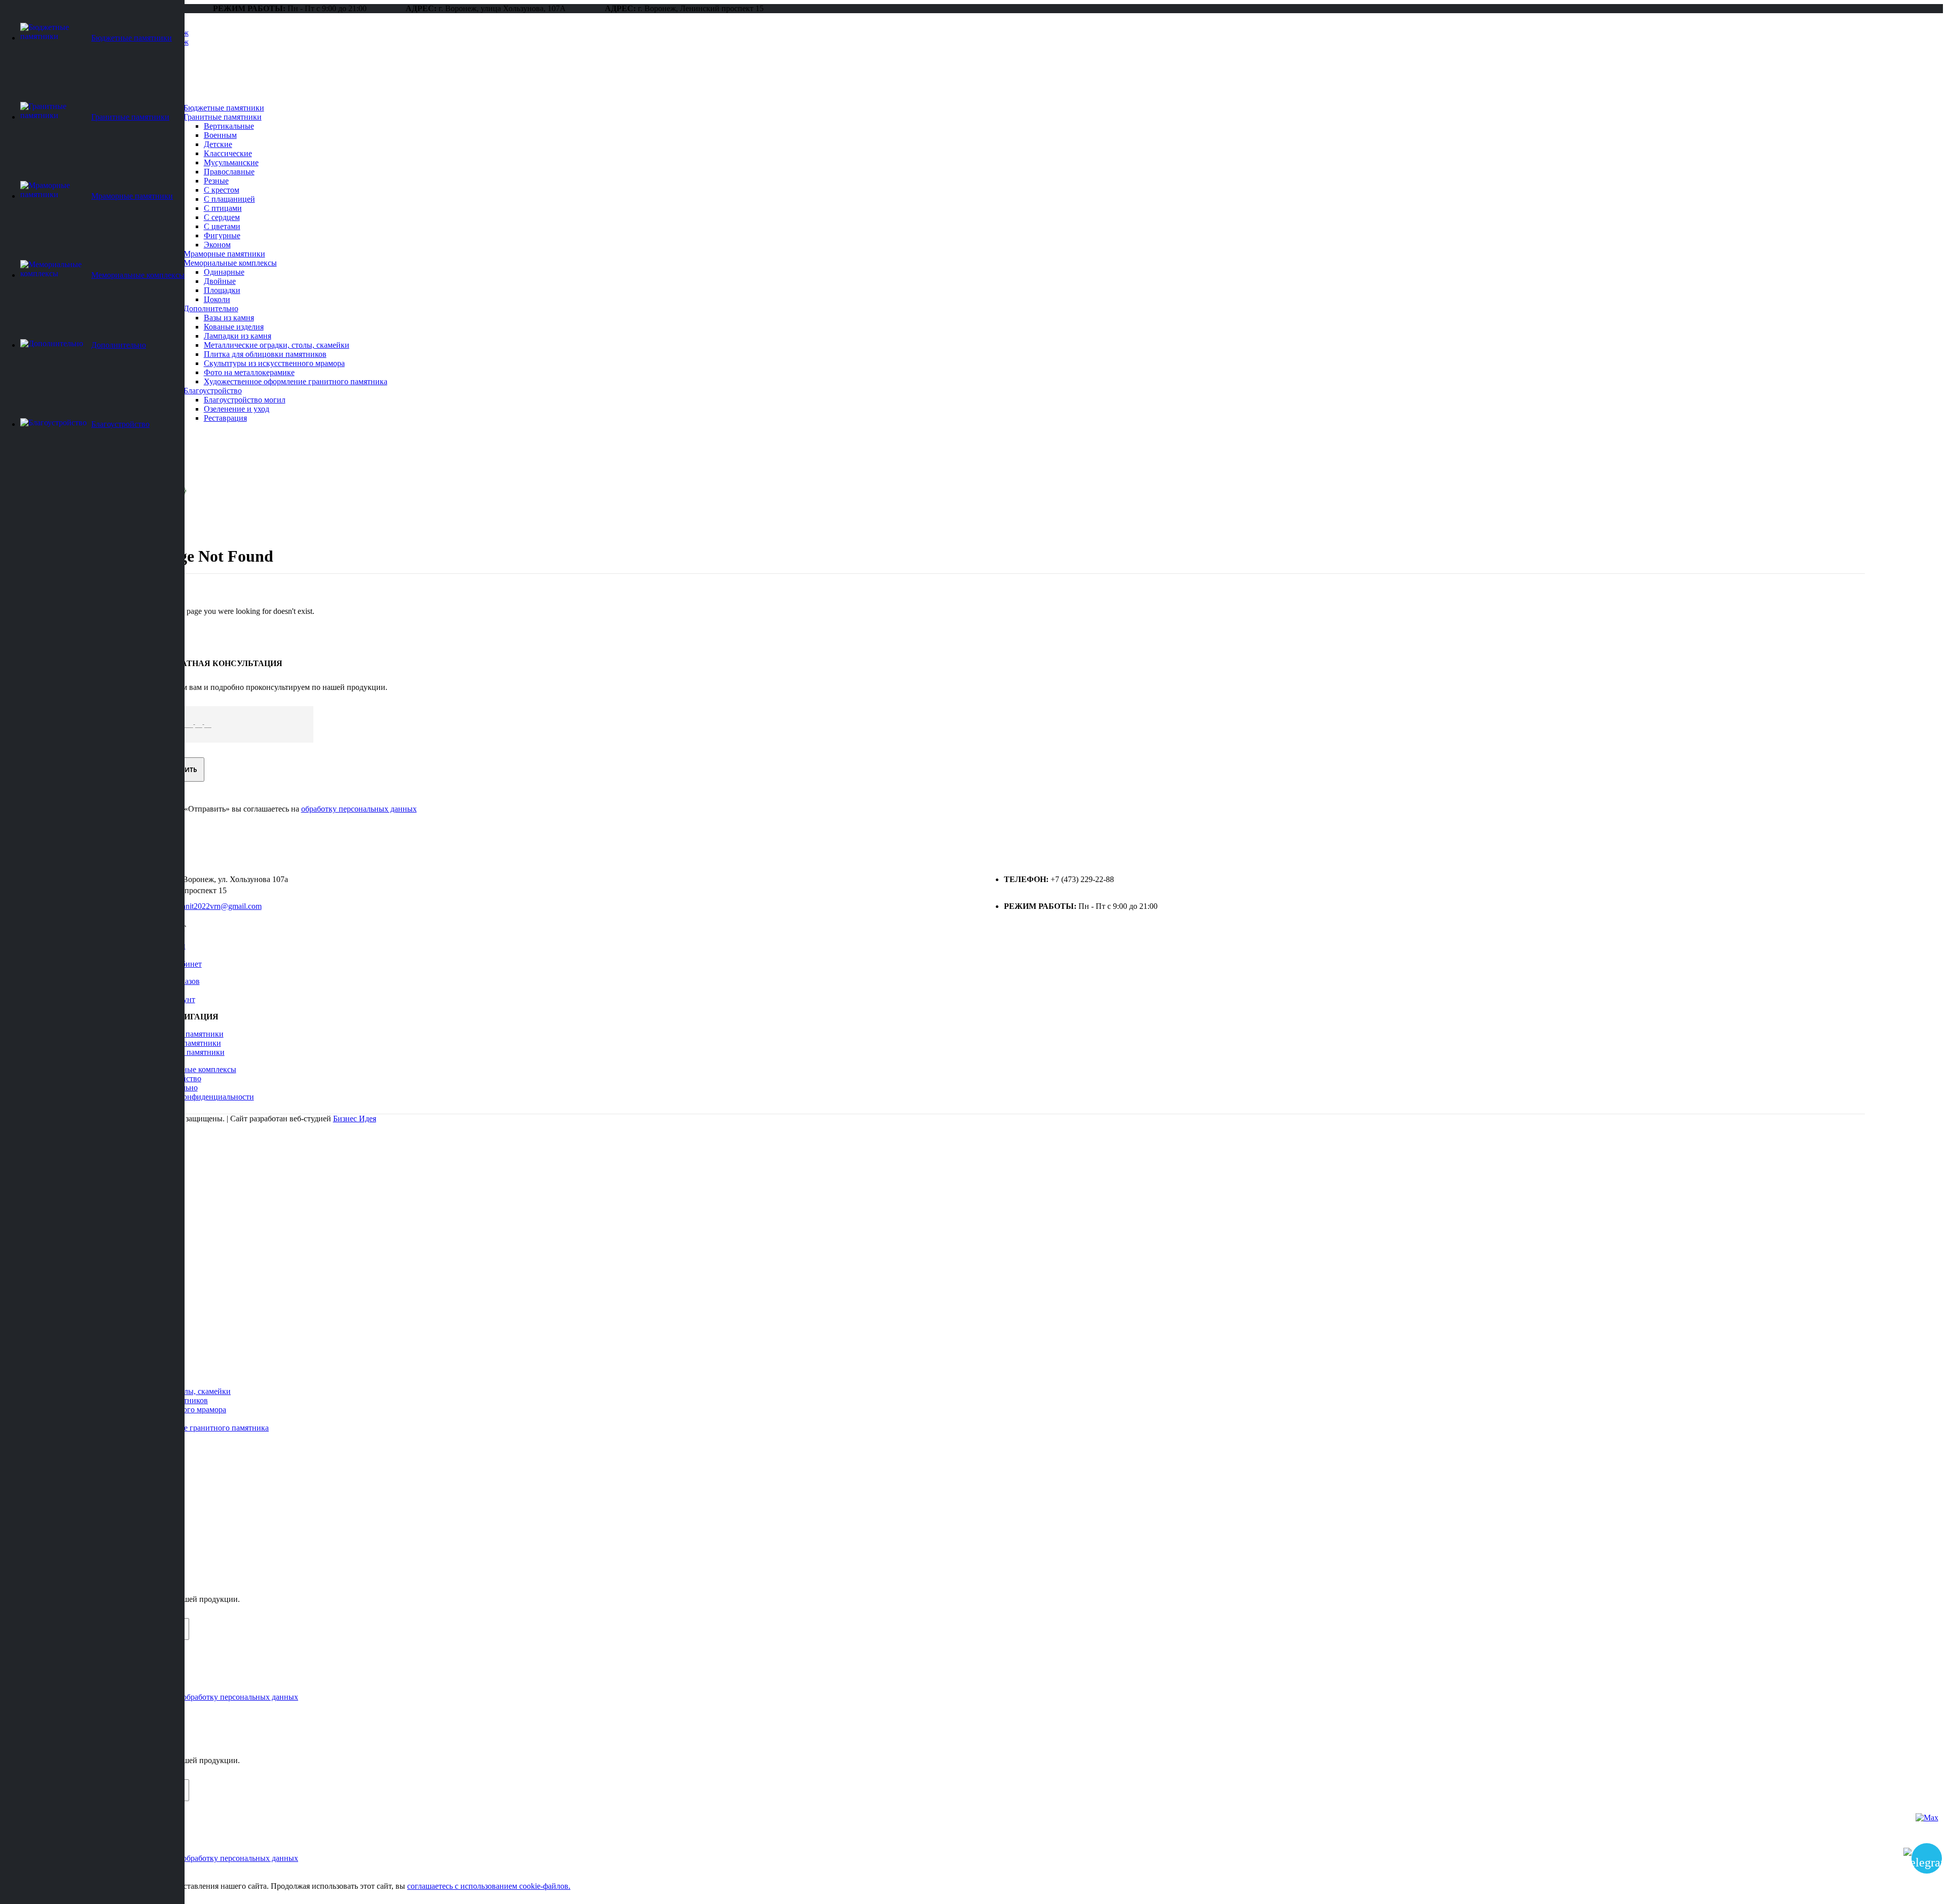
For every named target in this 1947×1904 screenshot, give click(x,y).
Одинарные (224, 272)
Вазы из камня (229, 318)
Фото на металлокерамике (249, 372)
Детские (218, 144)
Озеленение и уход (237, 409)
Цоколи (217, 299)
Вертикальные (229, 126)
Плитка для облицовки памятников (265, 354)
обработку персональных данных (359, 809)
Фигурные (222, 235)
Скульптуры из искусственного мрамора (274, 363)
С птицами (223, 208)
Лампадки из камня (238, 336)
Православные (229, 172)
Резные (216, 181)
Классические (228, 153)
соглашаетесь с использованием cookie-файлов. (489, 1886)
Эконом (217, 245)
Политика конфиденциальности (199, 1097)
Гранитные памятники (223, 117)
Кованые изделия (234, 327)
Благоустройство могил (245, 400)
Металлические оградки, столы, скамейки (277, 345)
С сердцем (222, 217)
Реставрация (225, 418)
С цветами (222, 226)
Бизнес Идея (355, 1119)
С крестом (222, 190)
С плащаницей (229, 199)
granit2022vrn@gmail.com (219, 906)
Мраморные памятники (224, 254)
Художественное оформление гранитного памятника (296, 381)
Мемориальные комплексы (230, 263)
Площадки (222, 290)
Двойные (220, 281)
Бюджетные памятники (224, 108)
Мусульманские (231, 162)
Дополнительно (211, 308)
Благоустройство (213, 391)
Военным (220, 135)
